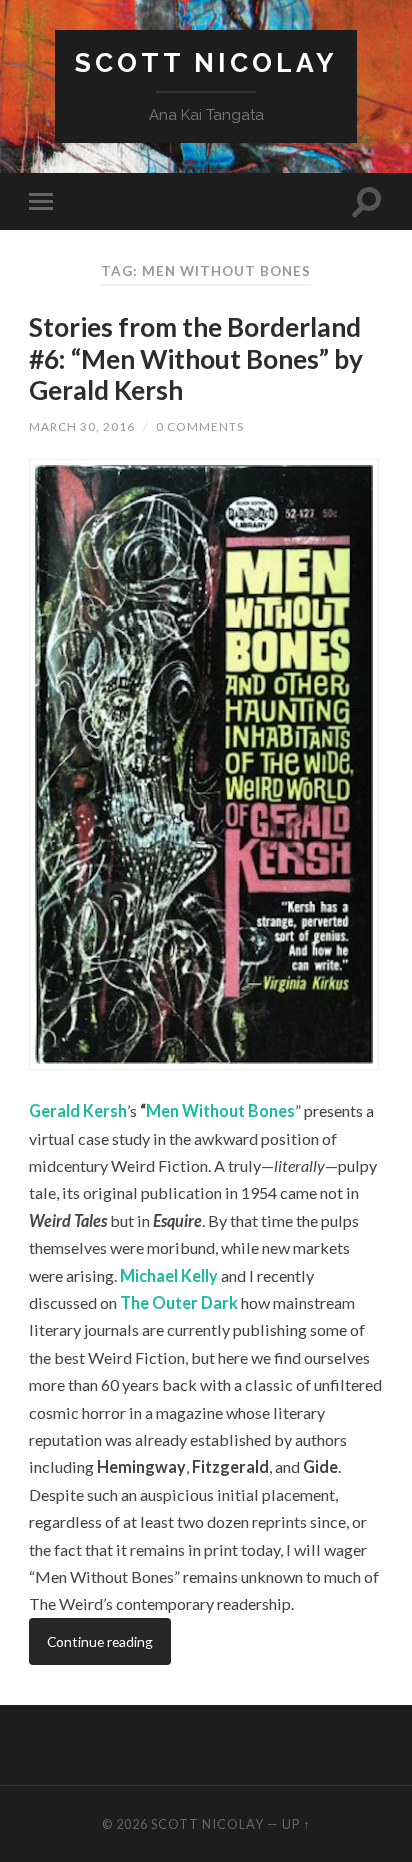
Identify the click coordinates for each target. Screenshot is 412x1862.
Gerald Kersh (78, 1110)
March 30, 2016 (82, 426)
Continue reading (100, 1641)
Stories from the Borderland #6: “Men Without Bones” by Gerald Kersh (196, 358)
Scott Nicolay (206, 62)
